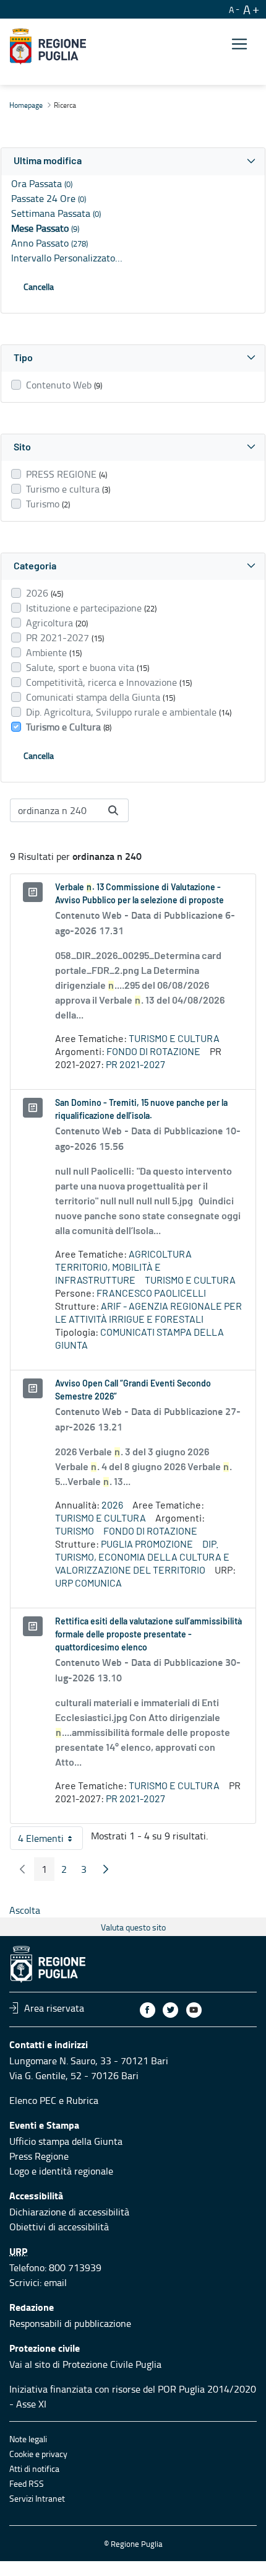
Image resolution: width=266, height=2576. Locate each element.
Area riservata (54, 2008)
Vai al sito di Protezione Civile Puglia (85, 2364)
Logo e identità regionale (61, 2171)
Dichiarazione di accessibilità (69, 2212)
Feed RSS (27, 2483)
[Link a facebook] (148, 2010)
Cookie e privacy (38, 2454)
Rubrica (82, 2100)
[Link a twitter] (170, 2010)
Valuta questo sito (133, 1927)
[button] (133, 161)
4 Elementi (50, 1841)
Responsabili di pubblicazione (70, 2323)
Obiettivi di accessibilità (59, 2227)
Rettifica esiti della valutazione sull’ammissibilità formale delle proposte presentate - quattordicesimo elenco (148, 1635)
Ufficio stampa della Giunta (66, 2141)
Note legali (28, 2439)
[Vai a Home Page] (48, 46)
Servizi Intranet (37, 2498)
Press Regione (39, 2156)
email (55, 2282)
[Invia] (113, 810)
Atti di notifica (34, 2469)
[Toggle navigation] (239, 44)
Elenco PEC (33, 2100)
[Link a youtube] (194, 2010)
